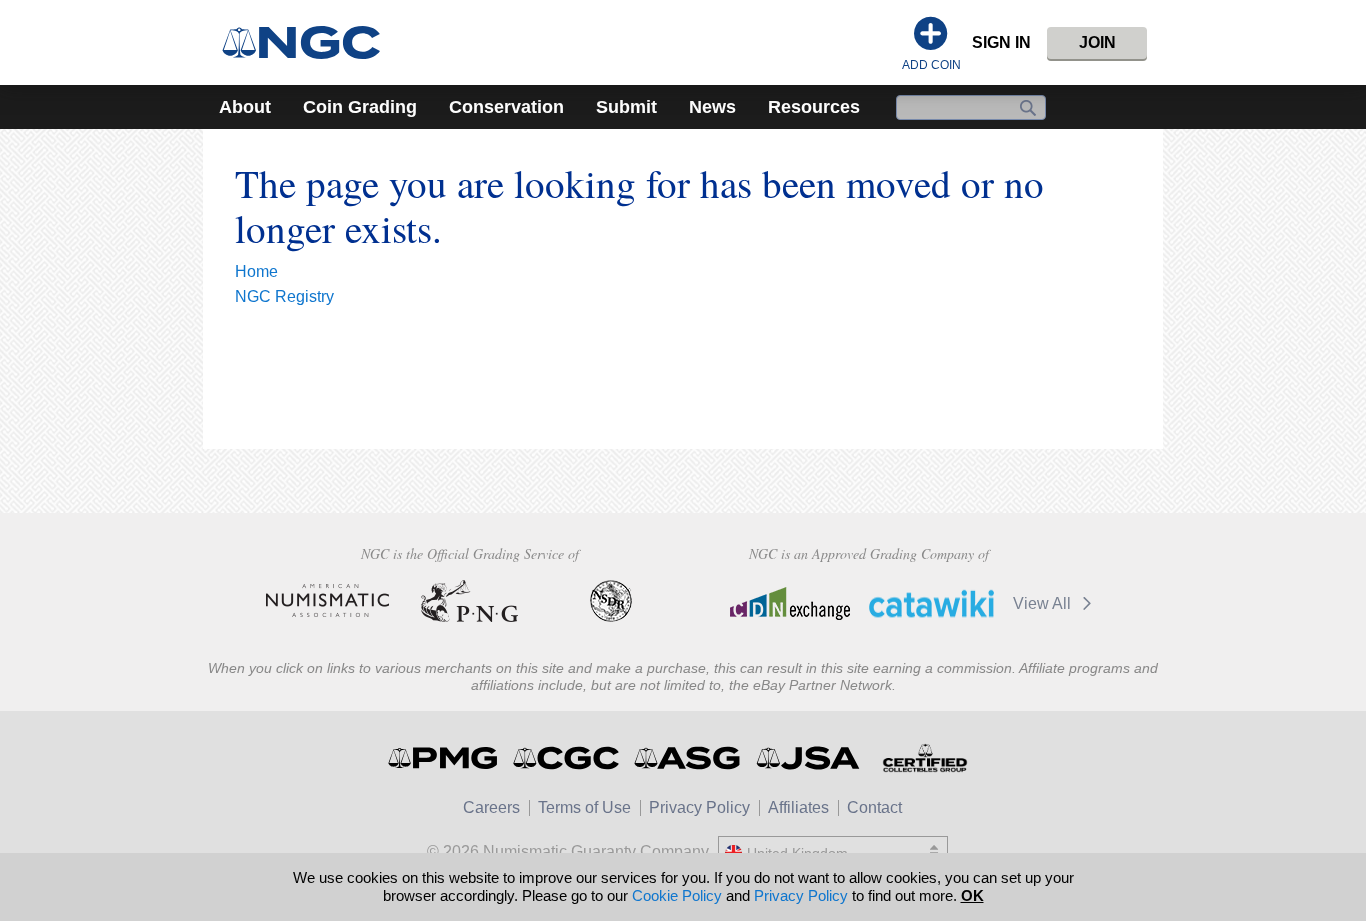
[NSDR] (611, 601)
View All (1044, 603)
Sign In (1001, 42)
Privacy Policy (699, 807)
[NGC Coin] (309, 42)
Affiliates (798, 807)
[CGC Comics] (567, 758)
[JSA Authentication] (808, 758)
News (712, 107)
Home (256, 271)
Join (1097, 42)
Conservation (506, 107)
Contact (874, 807)
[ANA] (327, 601)
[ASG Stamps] (688, 758)
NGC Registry (284, 296)
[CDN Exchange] (789, 603)
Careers (491, 807)
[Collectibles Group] (924, 758)
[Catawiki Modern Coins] (931, 603)
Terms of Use (584, 807)
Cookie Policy (677, 895)
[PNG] (469, 601)
